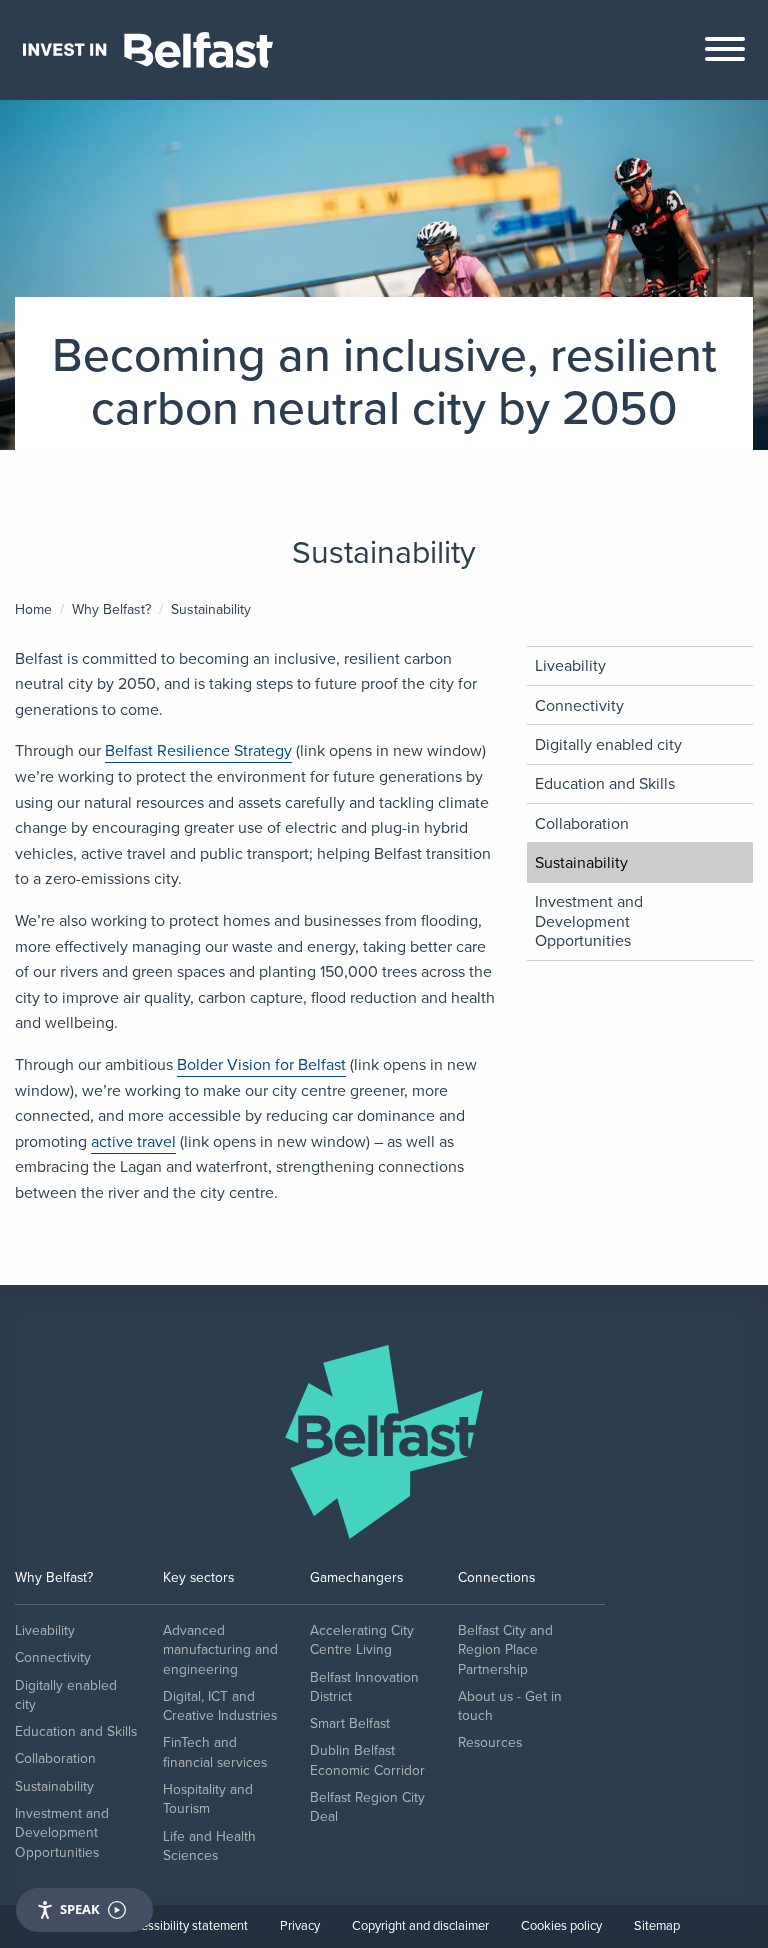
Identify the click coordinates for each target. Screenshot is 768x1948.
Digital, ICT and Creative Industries (220, 1706)
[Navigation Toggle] (725, 54)
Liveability (570, 665)
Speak (80, 1909)
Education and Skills (605, 783)
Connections (496, 1577)
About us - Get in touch (510, 1706)
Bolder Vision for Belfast (261, 1064)
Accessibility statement (184, 1925)
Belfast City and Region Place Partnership (505, 1650)
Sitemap (657, 1925)
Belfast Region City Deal (367, 1807)
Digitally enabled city (608, 744)
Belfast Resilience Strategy (198, 750)
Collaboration (582, 823)
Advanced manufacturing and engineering (220, 1650)
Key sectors (198, 1577)
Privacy (300, 1925)
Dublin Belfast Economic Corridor (367, 1760)
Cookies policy (561, 1925)
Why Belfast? (111, 609)
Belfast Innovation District (364, 1687)
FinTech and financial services (215, 1752)
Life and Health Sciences (209, 1846)
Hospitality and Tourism (208, 1799)
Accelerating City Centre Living (362, 1640)
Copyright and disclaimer (420, 1925)
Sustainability (581, 862)
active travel (133, 1141)
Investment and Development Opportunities (589, 920)
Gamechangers (356, 1577)
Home (33, 609)
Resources (490, 1742)
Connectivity (579, 705)
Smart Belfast (350, 1723)
